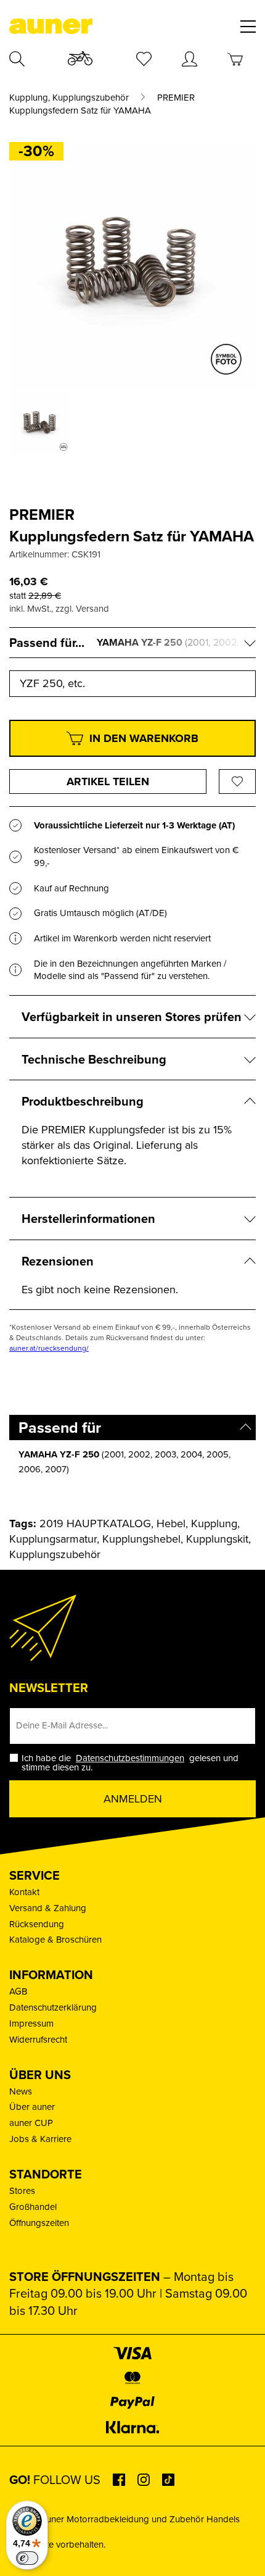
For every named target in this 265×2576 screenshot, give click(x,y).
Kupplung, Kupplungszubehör (69, 98)
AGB (18, 1991)
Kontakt (24, 1892)
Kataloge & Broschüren (55, 1939)
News (21, 2091)
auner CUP (31, 2123)
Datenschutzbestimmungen (130, 1758)
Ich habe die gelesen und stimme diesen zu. (130, 1762)
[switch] (27, 2558)
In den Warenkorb (144, 738)
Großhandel (33, 2207)
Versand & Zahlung (48, 1908)
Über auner (32, 2107)
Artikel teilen (108, 782)
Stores (22, 2190)
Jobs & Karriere (40, 2139)
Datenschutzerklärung (53, 2007)
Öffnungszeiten (39, 2223)
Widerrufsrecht (38, 2039)
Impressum (31, 2023)
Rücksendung (37, 1924)
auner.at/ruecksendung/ (49, 1348)
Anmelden (133, 1799)
